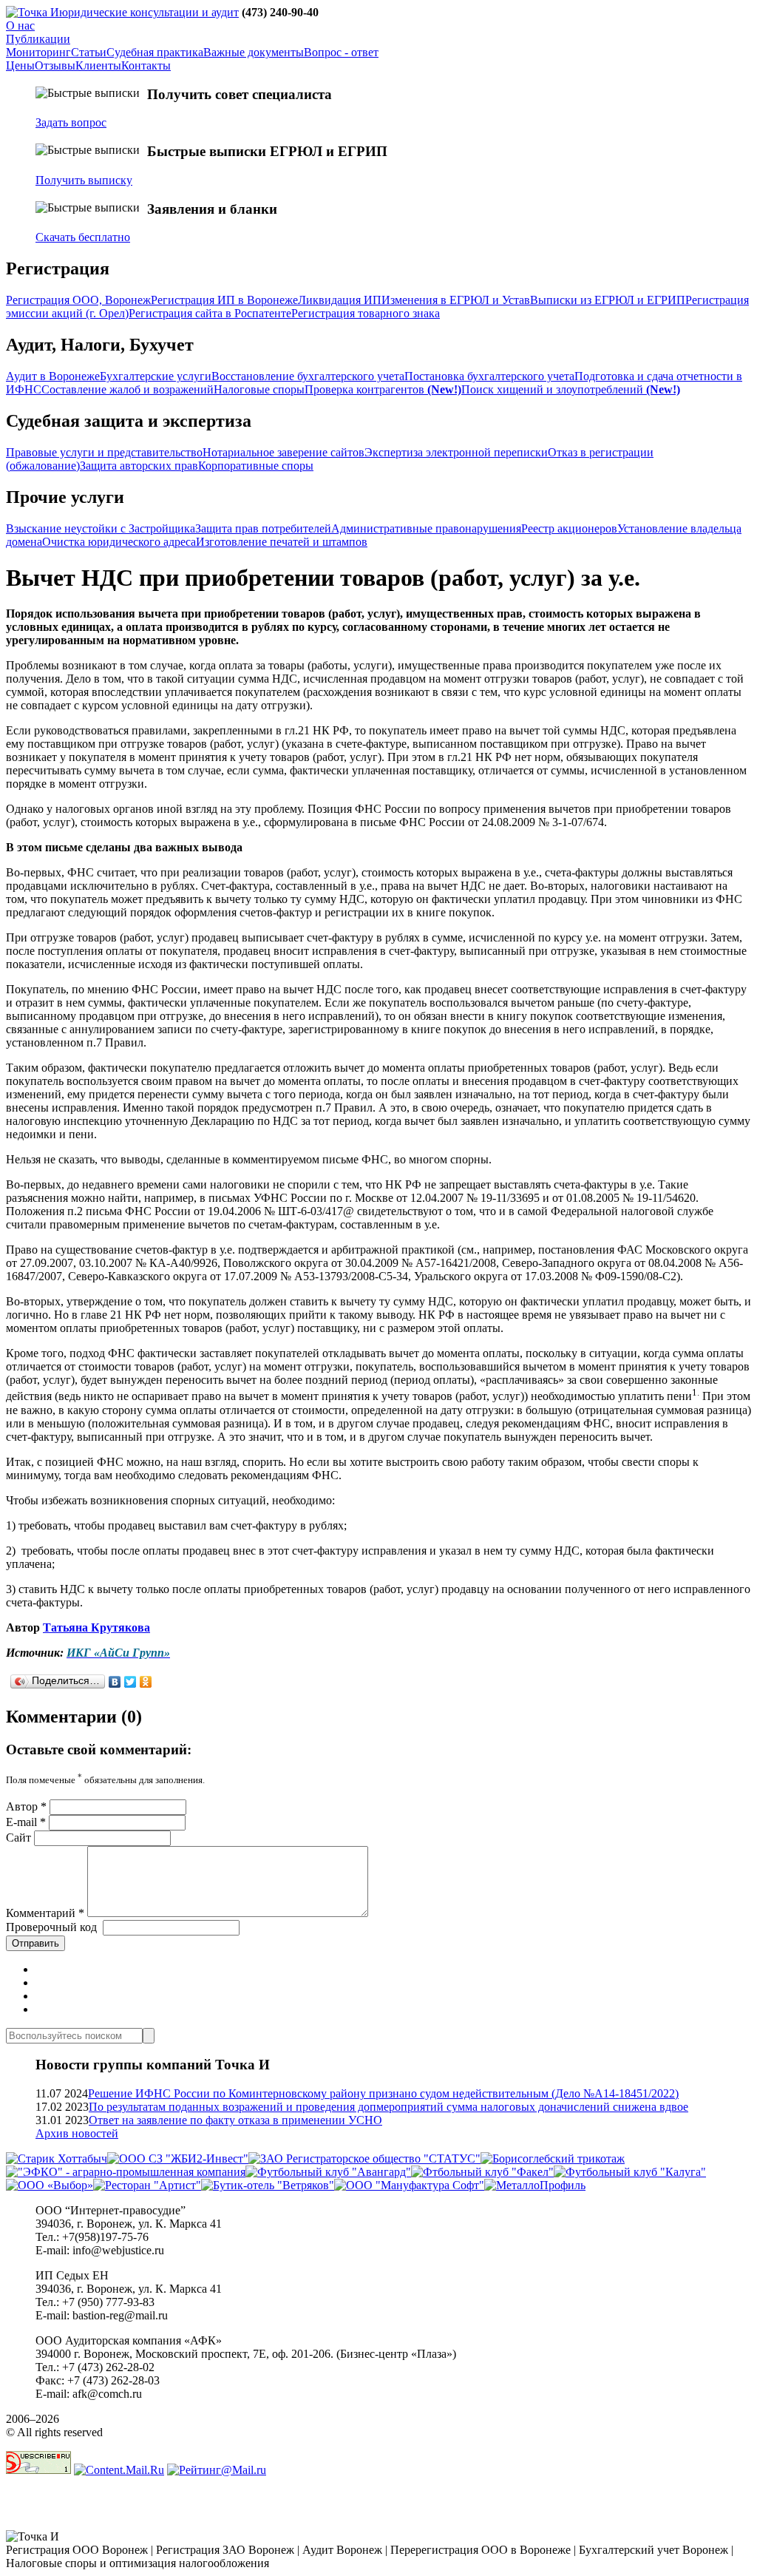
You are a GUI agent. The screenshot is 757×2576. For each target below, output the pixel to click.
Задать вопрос (71, 122)
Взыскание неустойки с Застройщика (101, 528)
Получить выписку (84, 180)
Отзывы (55, 65)
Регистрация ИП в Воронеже (224, 300)
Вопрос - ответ (341, 52)
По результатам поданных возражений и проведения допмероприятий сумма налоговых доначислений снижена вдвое (388, 2107)
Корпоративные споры (256, 466)
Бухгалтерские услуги (156, 376)
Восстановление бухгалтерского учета (308, 376)
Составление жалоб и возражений (128, 389)
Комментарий (45, 1913)
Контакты (146, 65)
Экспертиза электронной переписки (456, 452)
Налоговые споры (259, 389)
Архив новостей (77, 2133)
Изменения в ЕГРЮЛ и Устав (456, 300)
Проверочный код (51, 1927)
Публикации (38, 39)
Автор (26, 1806)
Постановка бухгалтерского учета (489, 376)
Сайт (18, 1838)
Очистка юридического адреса (119, 542)
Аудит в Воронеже (53, 376)
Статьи (89, 52)
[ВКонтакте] (115, 1682)
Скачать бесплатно (83, 237)
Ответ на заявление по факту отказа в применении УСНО (235, 2120)
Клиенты (98, 65)
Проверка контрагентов (383, 389)
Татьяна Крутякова (96, 1627)
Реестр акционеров (569, 528)
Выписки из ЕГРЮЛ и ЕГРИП (608, 300)
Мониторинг (38, 52)
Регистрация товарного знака (366, 313)
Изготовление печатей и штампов (282, 542)
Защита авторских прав (139, 466)
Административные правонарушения (426, 528)
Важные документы (254, 52)
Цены (20, 65)
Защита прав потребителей (263, 528)
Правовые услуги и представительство (104, 452)
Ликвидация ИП (340, 300)
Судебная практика (155, 52)
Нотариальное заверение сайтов (284, 452)
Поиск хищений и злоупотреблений (571, 389)
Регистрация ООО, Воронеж (78, 300)
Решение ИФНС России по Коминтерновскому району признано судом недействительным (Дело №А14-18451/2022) (383, 2093)
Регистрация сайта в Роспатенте (210, 313)
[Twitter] (130, 1682)
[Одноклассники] (146, 1682)
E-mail (26, 1822)
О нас (20, 26)
